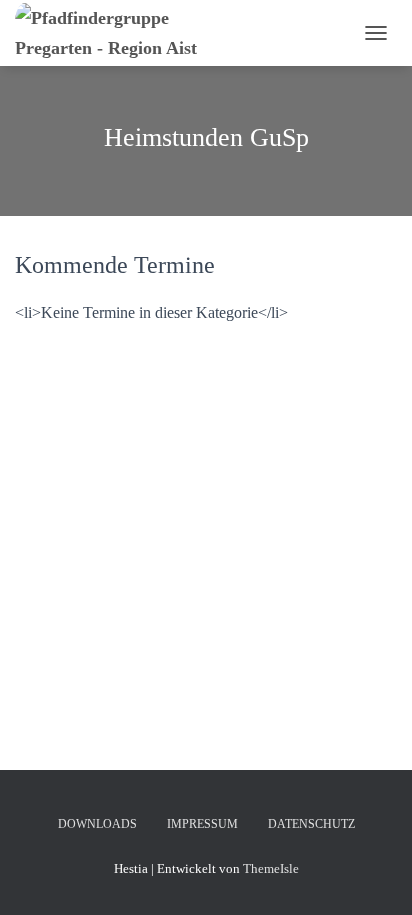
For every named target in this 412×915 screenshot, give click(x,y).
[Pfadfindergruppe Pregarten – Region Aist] (140, 33)
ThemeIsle (271, 868)
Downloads (97, 824)
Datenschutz (311, 824)
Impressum (202, 824)
